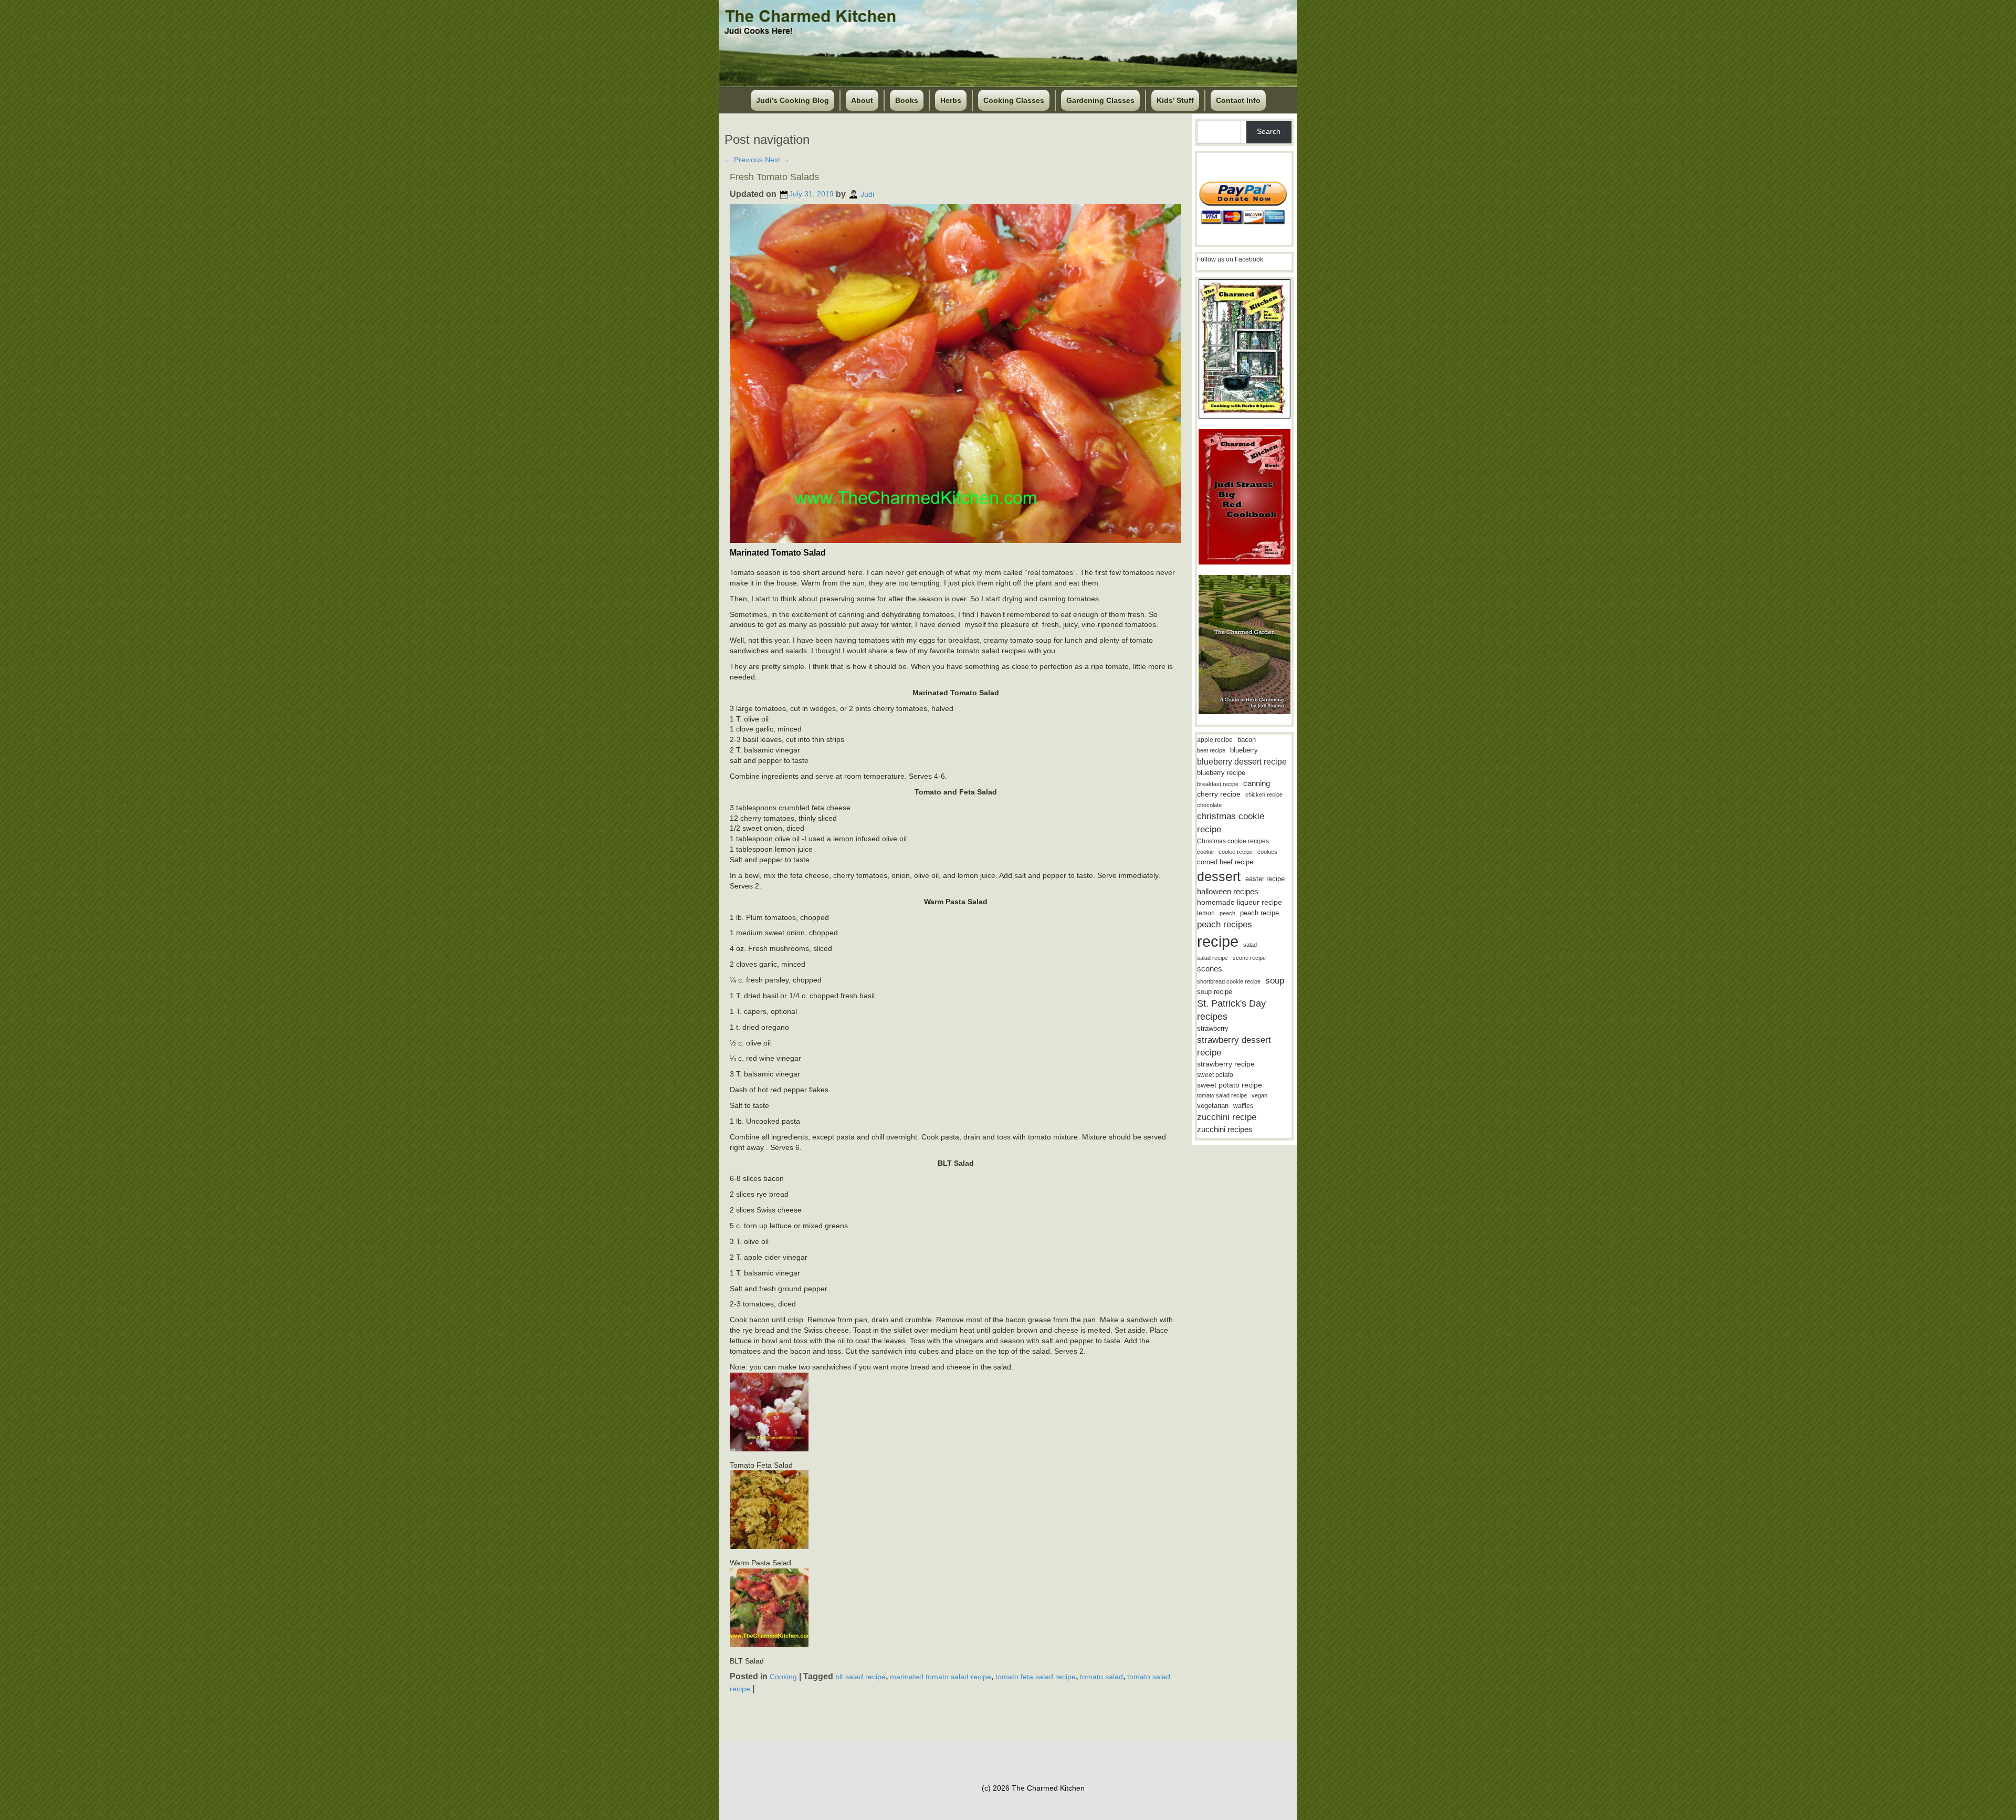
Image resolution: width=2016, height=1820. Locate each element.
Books (907, 100)
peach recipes (1225, 924)
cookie (1205, 852)
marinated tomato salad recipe (941, 1677)
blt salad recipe (860, 1677)
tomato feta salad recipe (1036, 1677)
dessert (1219, 876)
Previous (744, 160)
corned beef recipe (1225, 862)
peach (1227, 913)
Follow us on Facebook (1230, 259)
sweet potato (1215, 1075)
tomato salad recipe (1222, 1095)
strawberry (1213, 1028)
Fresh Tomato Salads (774, 177)
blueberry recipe (1221, 773)
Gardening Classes (1100, 100)
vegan (1259, 1095)
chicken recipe (1264, 794)
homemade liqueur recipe (1240, 902)
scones (1210, 969)
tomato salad (1101, 1677)
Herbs (951, 100)
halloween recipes (1228, 891)
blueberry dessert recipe (1242, 761)
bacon (1247, 740)
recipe (1218, 941)
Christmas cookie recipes (1233, 841)
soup (1275, 981)
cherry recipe (1219, 794)
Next (777, 160)
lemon (1206, 913)
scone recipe (1249, 958)
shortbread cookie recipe (1229, 981)
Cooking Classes (1014, 100)
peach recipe (1259, 913)
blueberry (1244, 750)
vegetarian (1213, 1106)
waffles (1243, 1106)
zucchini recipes (1225, 1129)
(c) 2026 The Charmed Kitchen (1033, 1788)
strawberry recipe (1226, 1064)
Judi (867, 194)
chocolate (1209, 805)
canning (1257, 783)
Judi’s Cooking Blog (792, 100)
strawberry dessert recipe (1234, 1046)
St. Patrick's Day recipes (1231, 1010)
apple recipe (1215, 740)
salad (1250, 945)
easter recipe (1265, 879)
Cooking (783, 1677)
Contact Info (1238, 100)
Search (1269, 131)
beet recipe (1211, 750)
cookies (1267, 852)
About (862, 100)
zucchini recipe (1227, 1117)
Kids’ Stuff (1175, 100)
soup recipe (1215, 992)
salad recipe (1212, 958)
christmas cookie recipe (1231, 823)
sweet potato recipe (1230, 1085)
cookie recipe (1236, 852)
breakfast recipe (1218, 784)
